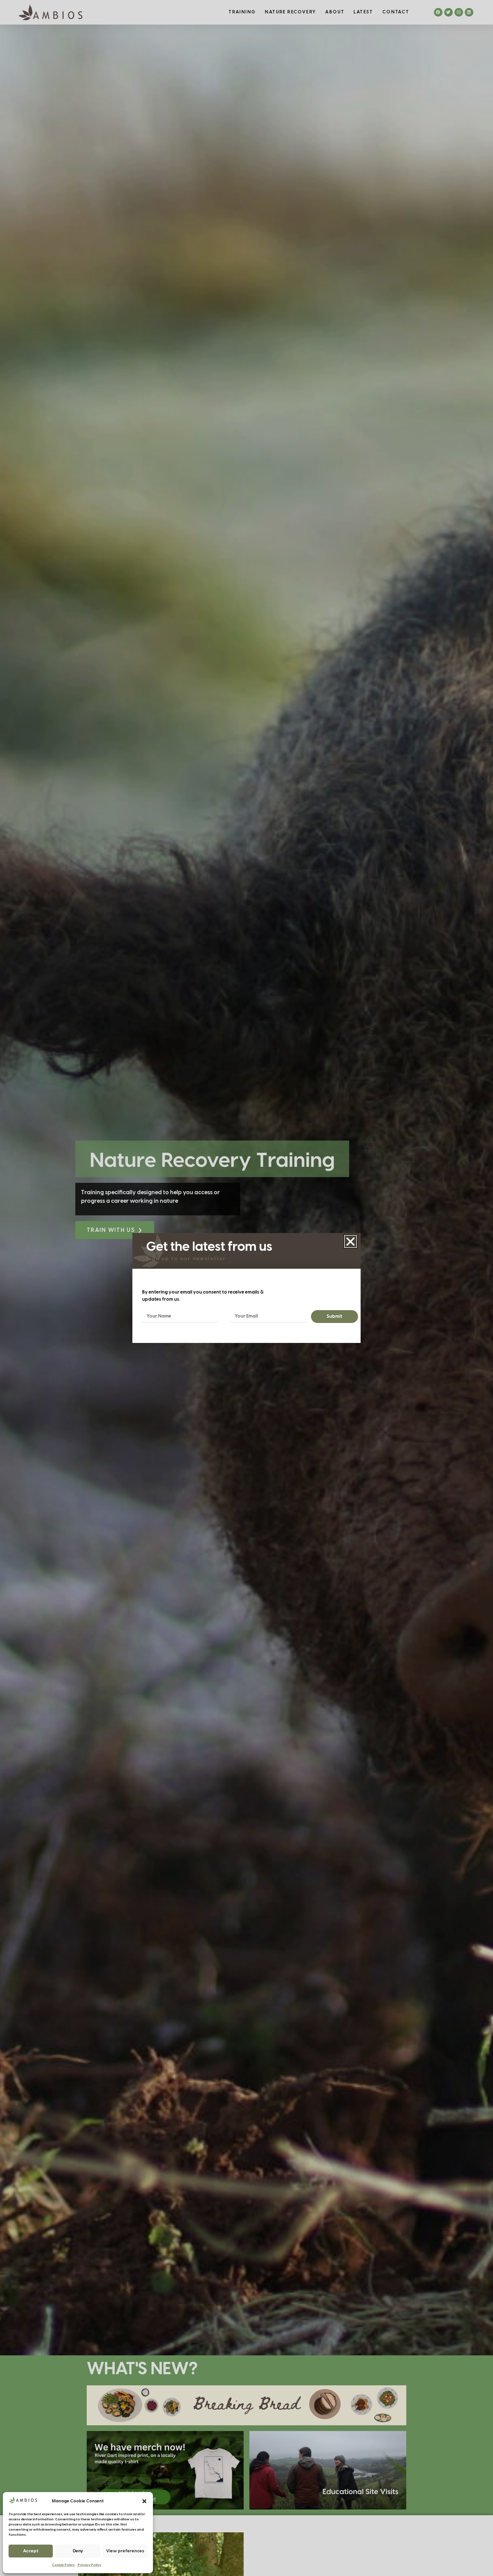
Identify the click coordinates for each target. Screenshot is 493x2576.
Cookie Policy (63, 2565)
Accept (31, 2551)
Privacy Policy (89, 2565)
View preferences (125, 2551)
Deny (78, 2551)
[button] (144, 2501)
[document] (246, 1288)
